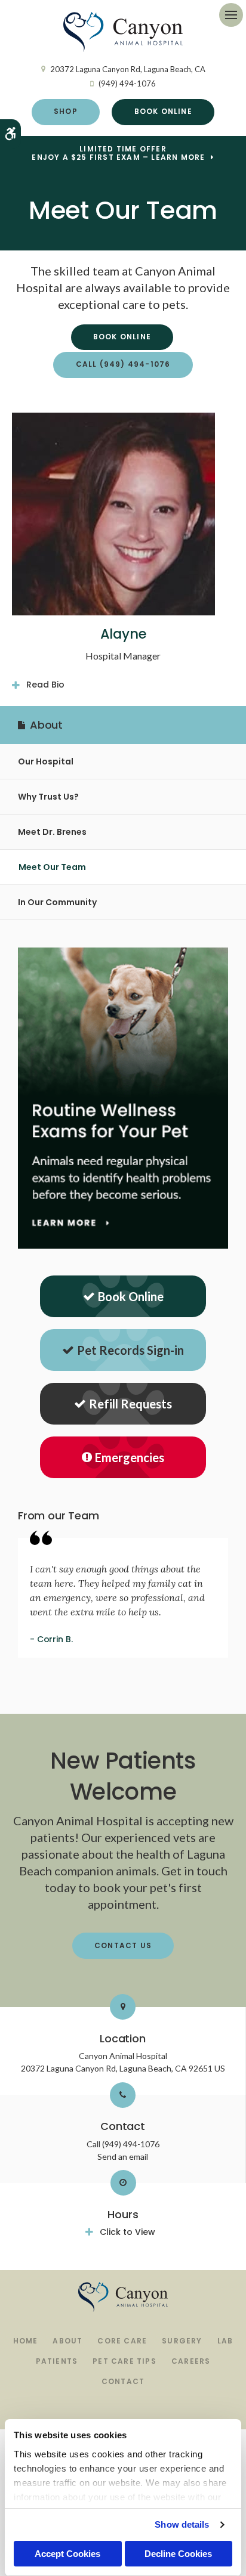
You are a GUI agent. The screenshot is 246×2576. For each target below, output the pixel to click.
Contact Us (123, 1945)
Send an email (123, 2157)
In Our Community (57, 902)
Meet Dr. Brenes (52, 832)
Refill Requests (130, 1404)
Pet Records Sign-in (130, 1350)
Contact (123, 2381)
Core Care (122, 2341)
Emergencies (130, 1457)
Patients (57, 2361)
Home (26, 2341)
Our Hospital (46, 761)
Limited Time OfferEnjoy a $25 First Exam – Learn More (118, 153)
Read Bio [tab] (45, 685)
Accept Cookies (67, 2554)
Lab (225, 2341)
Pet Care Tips (124, 2361)
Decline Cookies (178, 2554)
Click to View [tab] (127, 2232)
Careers (191, 2361)
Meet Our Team (52, 867)
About (67, 2341)
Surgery (182, 2341)
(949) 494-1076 (127, 83)
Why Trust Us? (48, 797)
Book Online (163, 111)
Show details (182, 2524)
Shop (66, 111)
